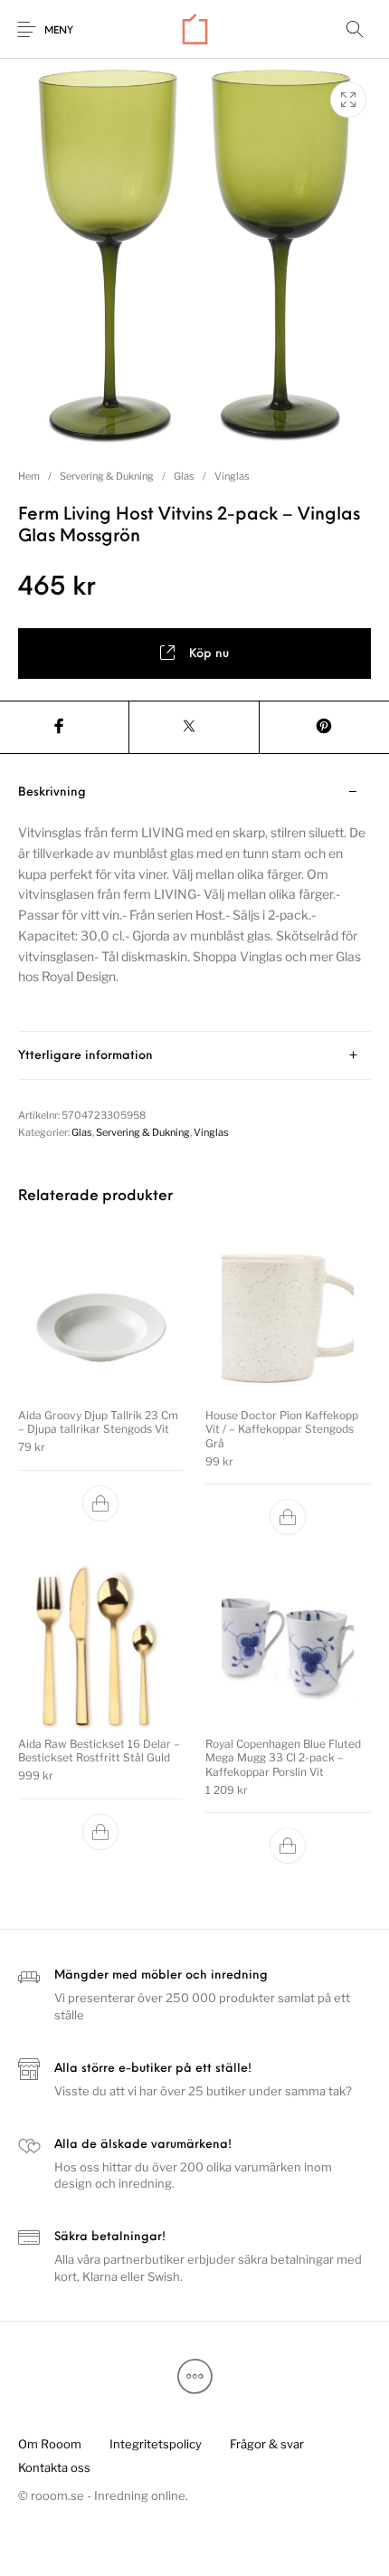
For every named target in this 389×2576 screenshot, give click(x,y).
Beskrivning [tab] (52, 792)
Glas (184, 476)
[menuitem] (49, 2445)
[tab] (194, 900)
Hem (29, 476)
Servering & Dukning (107, 476)
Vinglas (232, 476)
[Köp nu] (101, 1503)
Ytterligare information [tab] (85, 1056)
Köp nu (209, 654)
